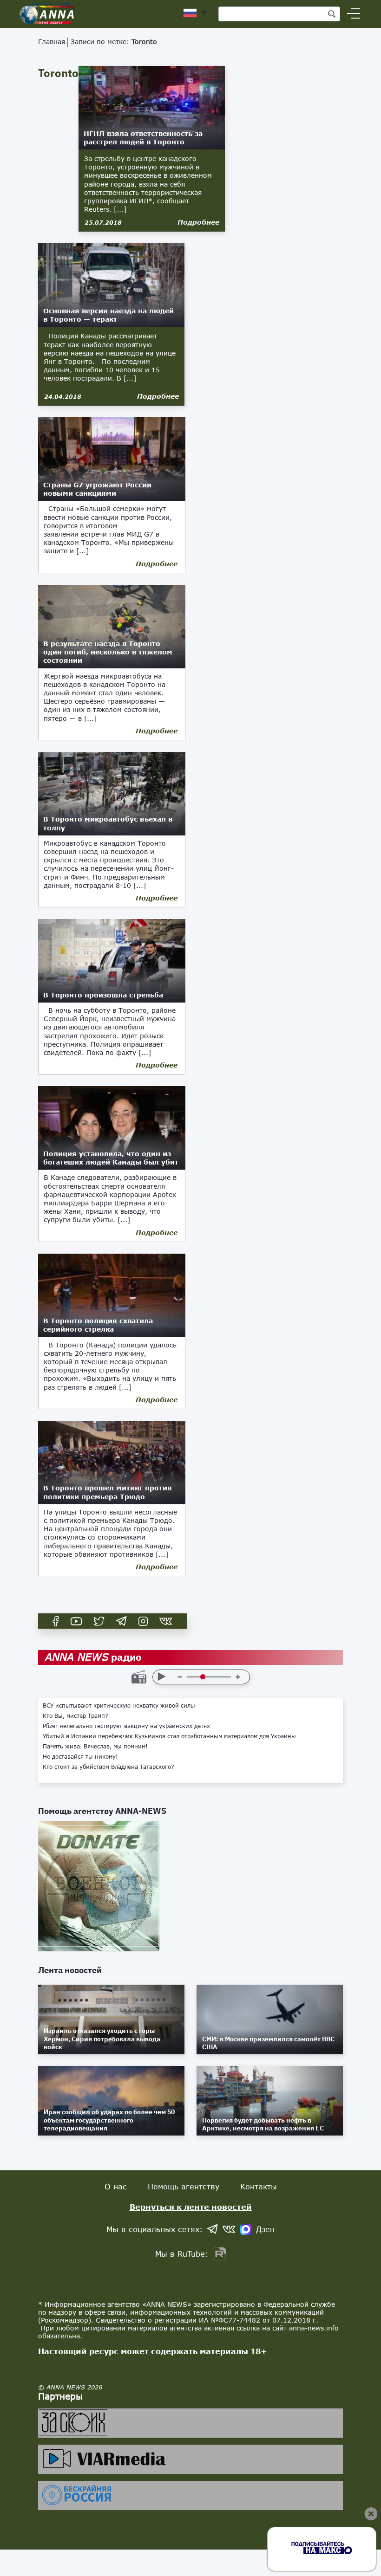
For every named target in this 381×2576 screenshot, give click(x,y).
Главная (52, 42)
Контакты (259, 2186)
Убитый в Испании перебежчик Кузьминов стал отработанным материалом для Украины (169, 1736)
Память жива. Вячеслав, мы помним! (95, 1747)
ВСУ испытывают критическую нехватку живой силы (119, 1706)
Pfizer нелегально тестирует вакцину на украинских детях (126, 1726)
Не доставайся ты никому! (80, 1757)
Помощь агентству (184, 2186)
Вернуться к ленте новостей (191, 2207)
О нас (116, 2186)
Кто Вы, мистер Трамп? (76, 1716)
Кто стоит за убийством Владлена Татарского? (108, 1767)
